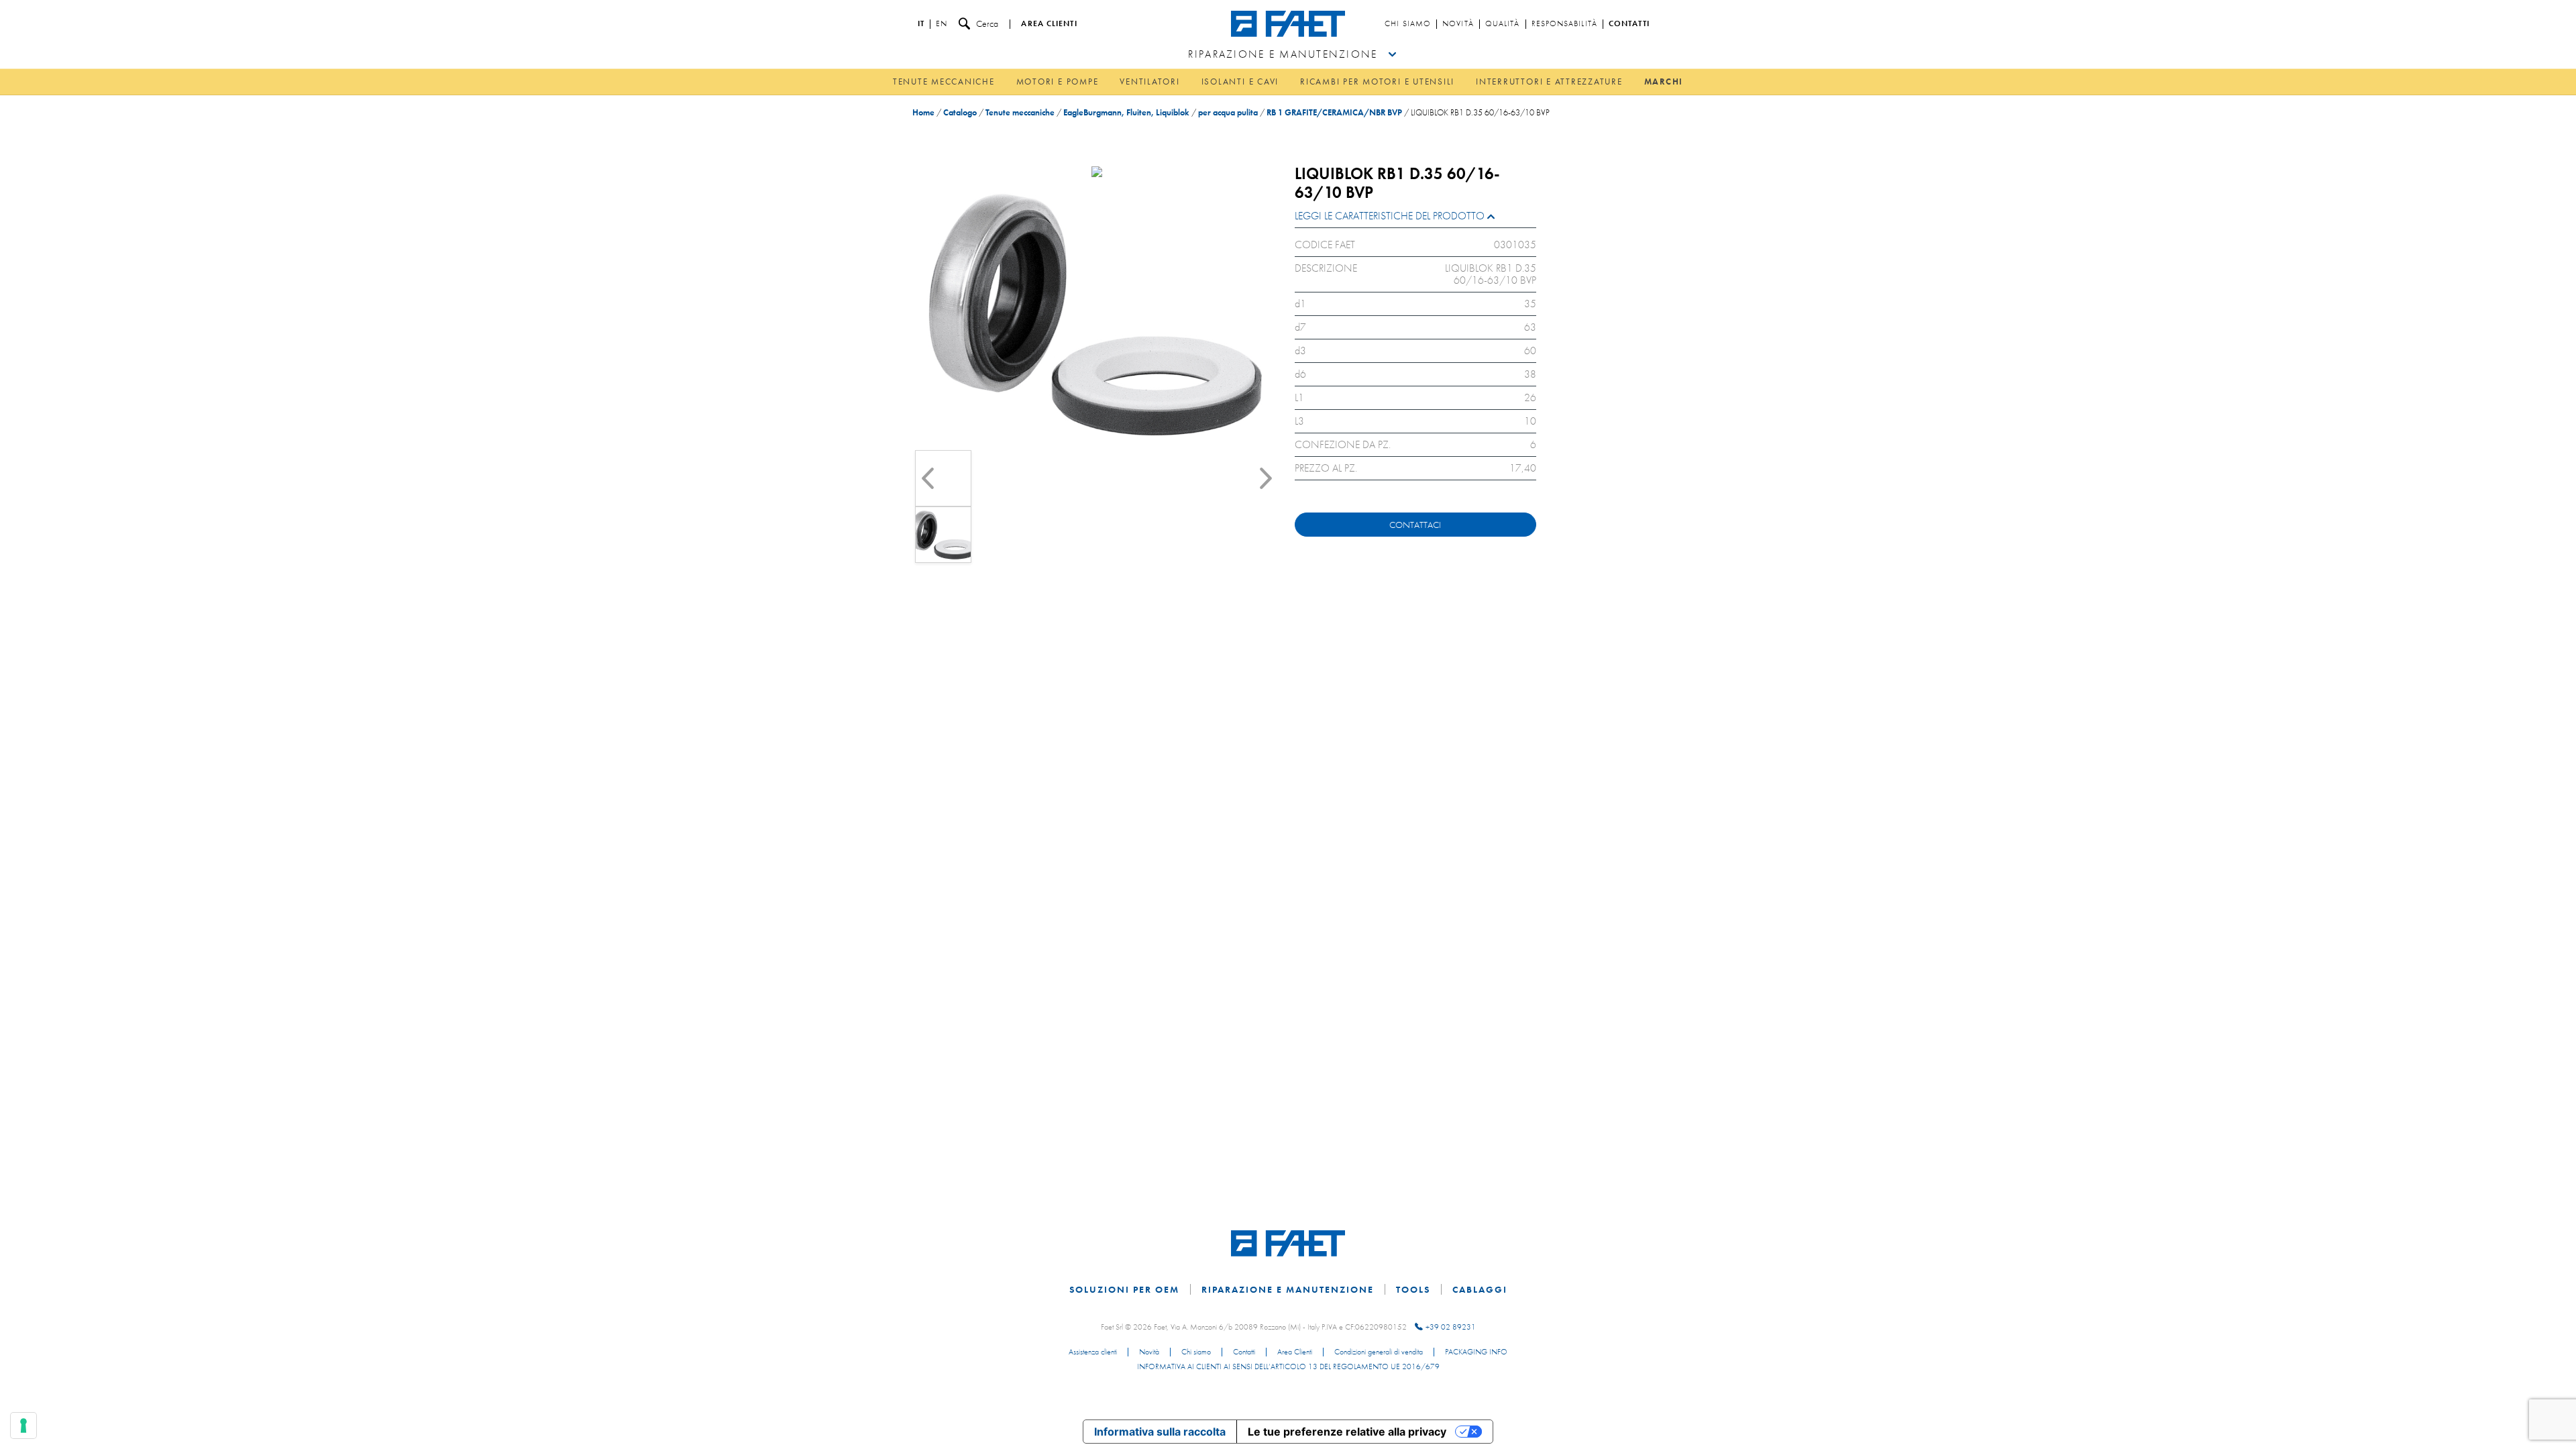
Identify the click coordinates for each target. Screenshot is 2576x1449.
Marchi (1664, 82)
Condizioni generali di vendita (1379, 1352)
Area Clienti (1295, 1352)
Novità (1458, 24)
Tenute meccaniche (944, 82)
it (921, 24)
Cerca (987, 23)
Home (923, 112)
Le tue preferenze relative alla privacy (1347, 1432)
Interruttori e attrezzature (1549, 82)
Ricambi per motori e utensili (1377, 82)
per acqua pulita (1228, 112)
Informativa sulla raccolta (1160, 1432)
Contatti (1629, 24)
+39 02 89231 (1451, 1327)
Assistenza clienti (1093, 1352)
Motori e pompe (1058, 82)
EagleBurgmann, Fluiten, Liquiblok (1126, 112)
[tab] (1415, 219)
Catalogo (960, 112)
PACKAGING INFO (1476, 1352)
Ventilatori (1149, 82)
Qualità (1503, 24)
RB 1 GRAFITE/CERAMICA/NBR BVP (1334, 112)
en (942, 24)
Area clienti (1049, 24)
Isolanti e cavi (1240, 82)
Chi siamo (1408, 24)
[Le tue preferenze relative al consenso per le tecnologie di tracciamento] (23, 1426)
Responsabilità (1564, 24)
